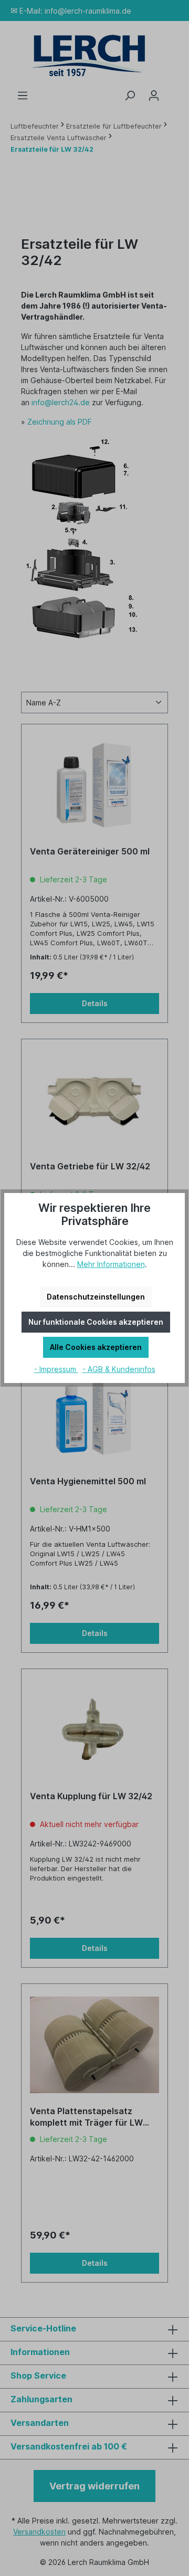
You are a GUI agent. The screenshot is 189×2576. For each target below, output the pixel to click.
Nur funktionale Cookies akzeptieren (96, 1322)
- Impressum (56, 1369)
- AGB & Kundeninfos (119, 1369)
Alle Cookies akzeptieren (96, 1347)
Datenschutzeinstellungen (96, 1297)
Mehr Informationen (111, 1264)
